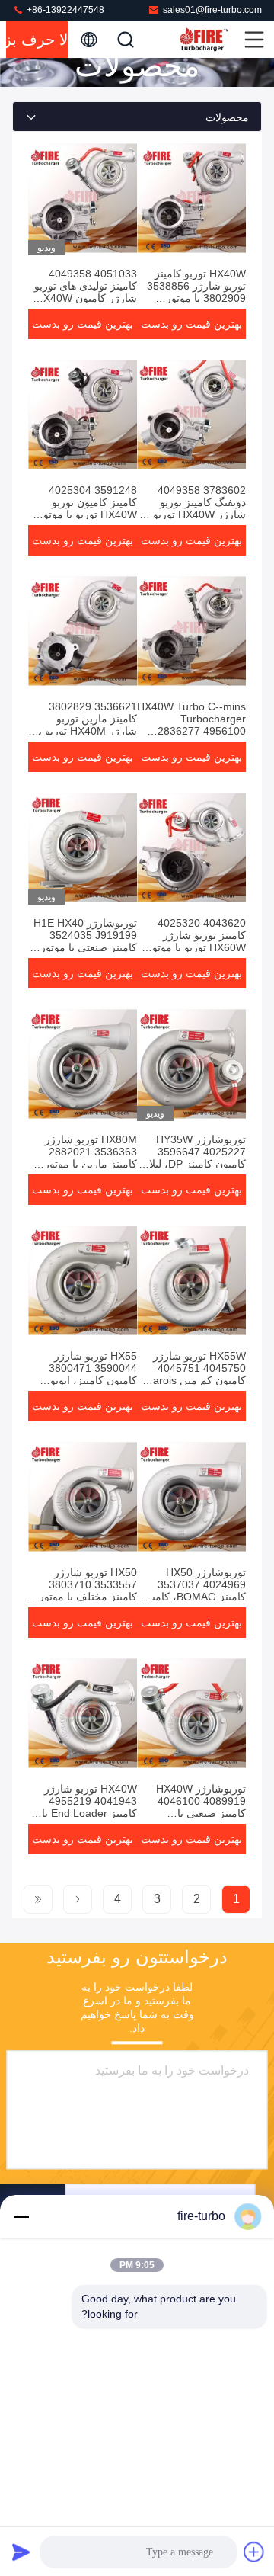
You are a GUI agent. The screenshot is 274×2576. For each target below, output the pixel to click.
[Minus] (21, 2216)
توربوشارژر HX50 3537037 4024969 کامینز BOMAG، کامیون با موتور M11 (193, 1591)
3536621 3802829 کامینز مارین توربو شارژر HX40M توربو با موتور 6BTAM (86, 725)
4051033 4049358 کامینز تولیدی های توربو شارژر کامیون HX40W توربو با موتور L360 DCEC (86, 298)
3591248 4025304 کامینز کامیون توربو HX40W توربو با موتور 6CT (88, 508)
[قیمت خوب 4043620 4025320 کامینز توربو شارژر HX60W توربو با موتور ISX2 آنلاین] (191, 847)
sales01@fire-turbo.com (212, 10)
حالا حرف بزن (37, 40)
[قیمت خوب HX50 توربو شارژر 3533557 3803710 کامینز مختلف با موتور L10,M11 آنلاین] (83, 1497)
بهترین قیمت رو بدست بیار (191, 328)
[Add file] (254, 2552)
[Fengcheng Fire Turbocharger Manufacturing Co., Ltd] (210, 40)
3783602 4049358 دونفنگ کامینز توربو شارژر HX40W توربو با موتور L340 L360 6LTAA (195, 514)
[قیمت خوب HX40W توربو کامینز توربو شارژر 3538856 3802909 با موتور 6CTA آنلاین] (191, 198)
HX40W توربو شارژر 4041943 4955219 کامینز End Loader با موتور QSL (89, 1807)
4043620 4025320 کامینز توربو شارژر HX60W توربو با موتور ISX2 (196, 941)
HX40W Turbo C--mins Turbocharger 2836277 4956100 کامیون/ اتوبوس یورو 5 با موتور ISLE (191, 731)
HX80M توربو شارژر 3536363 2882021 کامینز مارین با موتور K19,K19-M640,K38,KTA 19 (91, 1164)
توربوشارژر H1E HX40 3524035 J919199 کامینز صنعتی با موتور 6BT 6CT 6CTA (85, 941)
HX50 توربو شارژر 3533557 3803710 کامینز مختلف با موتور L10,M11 (88, 1591)
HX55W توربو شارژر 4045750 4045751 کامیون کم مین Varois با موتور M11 (192, 1374)
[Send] (21, 2552)
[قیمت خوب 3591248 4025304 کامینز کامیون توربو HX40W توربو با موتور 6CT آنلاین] (83, 415)
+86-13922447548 (64, 10)
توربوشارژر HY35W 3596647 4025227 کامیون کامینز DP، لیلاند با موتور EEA (193, 1158)
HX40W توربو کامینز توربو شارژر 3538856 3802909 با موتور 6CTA (196, 292)
